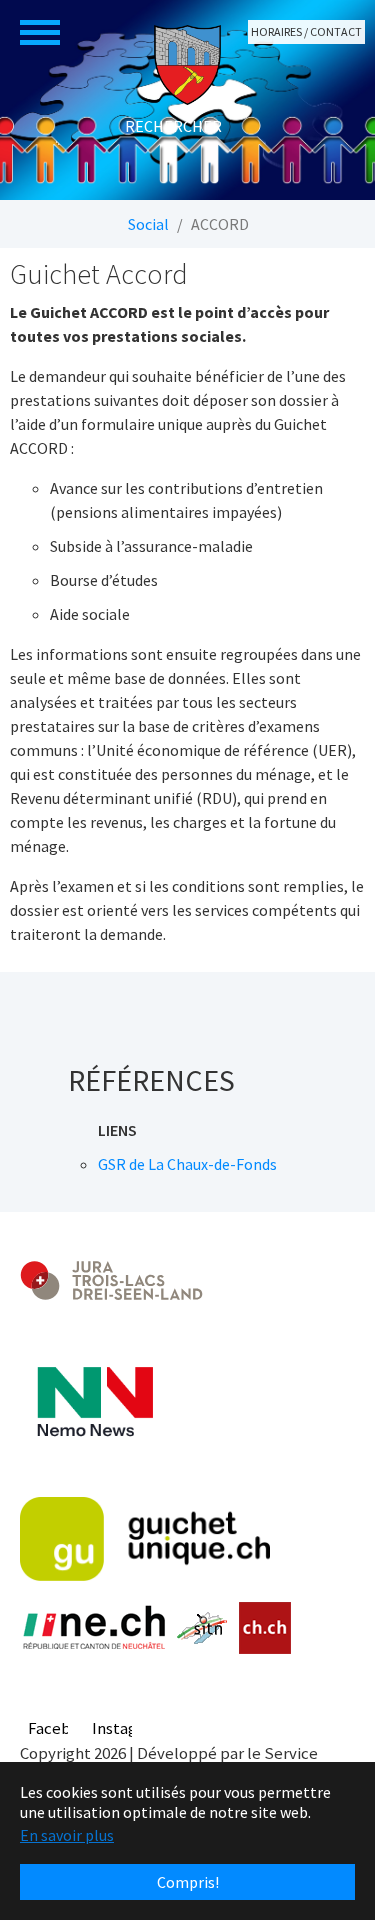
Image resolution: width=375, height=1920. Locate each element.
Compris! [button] (188, 1882)
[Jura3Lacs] (111, 1279)
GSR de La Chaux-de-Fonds (187, 1164)
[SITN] (202, 1628)
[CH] (265, 1628)
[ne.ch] (93, 1628)
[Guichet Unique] (145, 1539)
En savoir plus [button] (67, 1835)
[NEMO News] (95, 1402)
